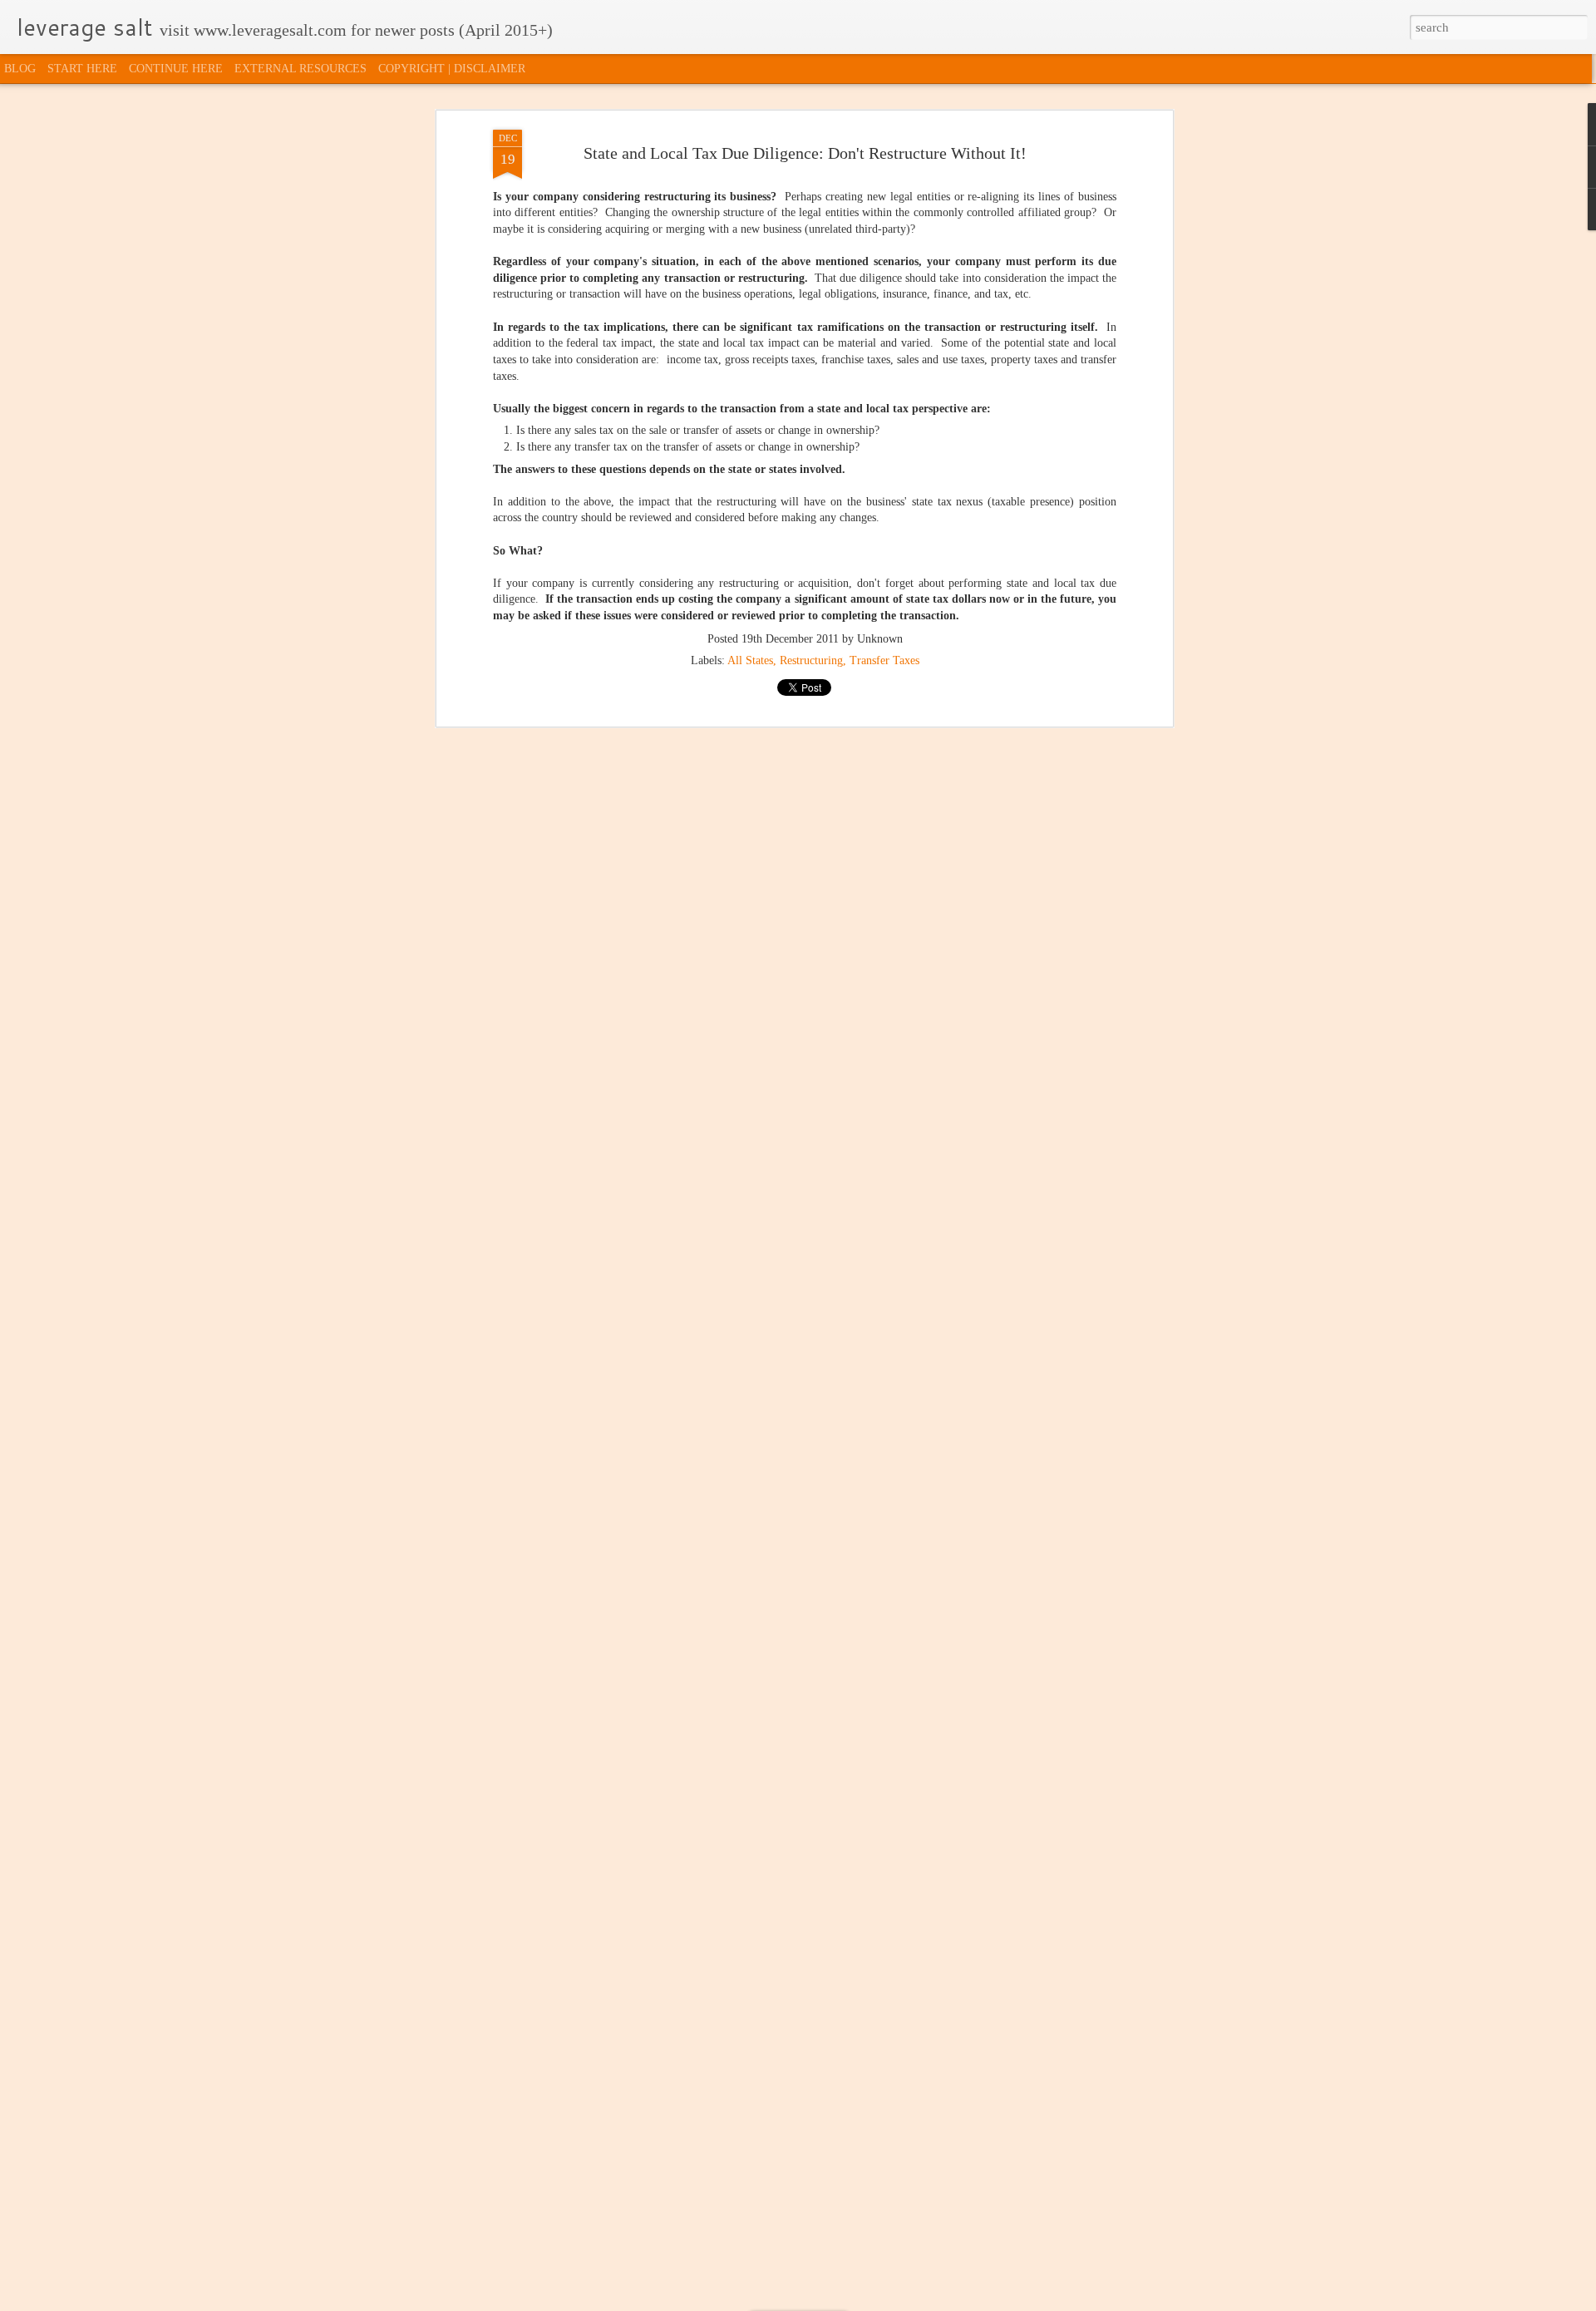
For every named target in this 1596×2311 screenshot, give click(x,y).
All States (750, 660)
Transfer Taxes (884, 660)
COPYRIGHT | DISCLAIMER (452, 69)
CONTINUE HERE (176, 69)
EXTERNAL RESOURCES (300, 69)
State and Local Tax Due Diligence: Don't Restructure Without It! (805, 153)
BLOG (20, 69)
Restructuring (811, 660)
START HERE (82, 69)
